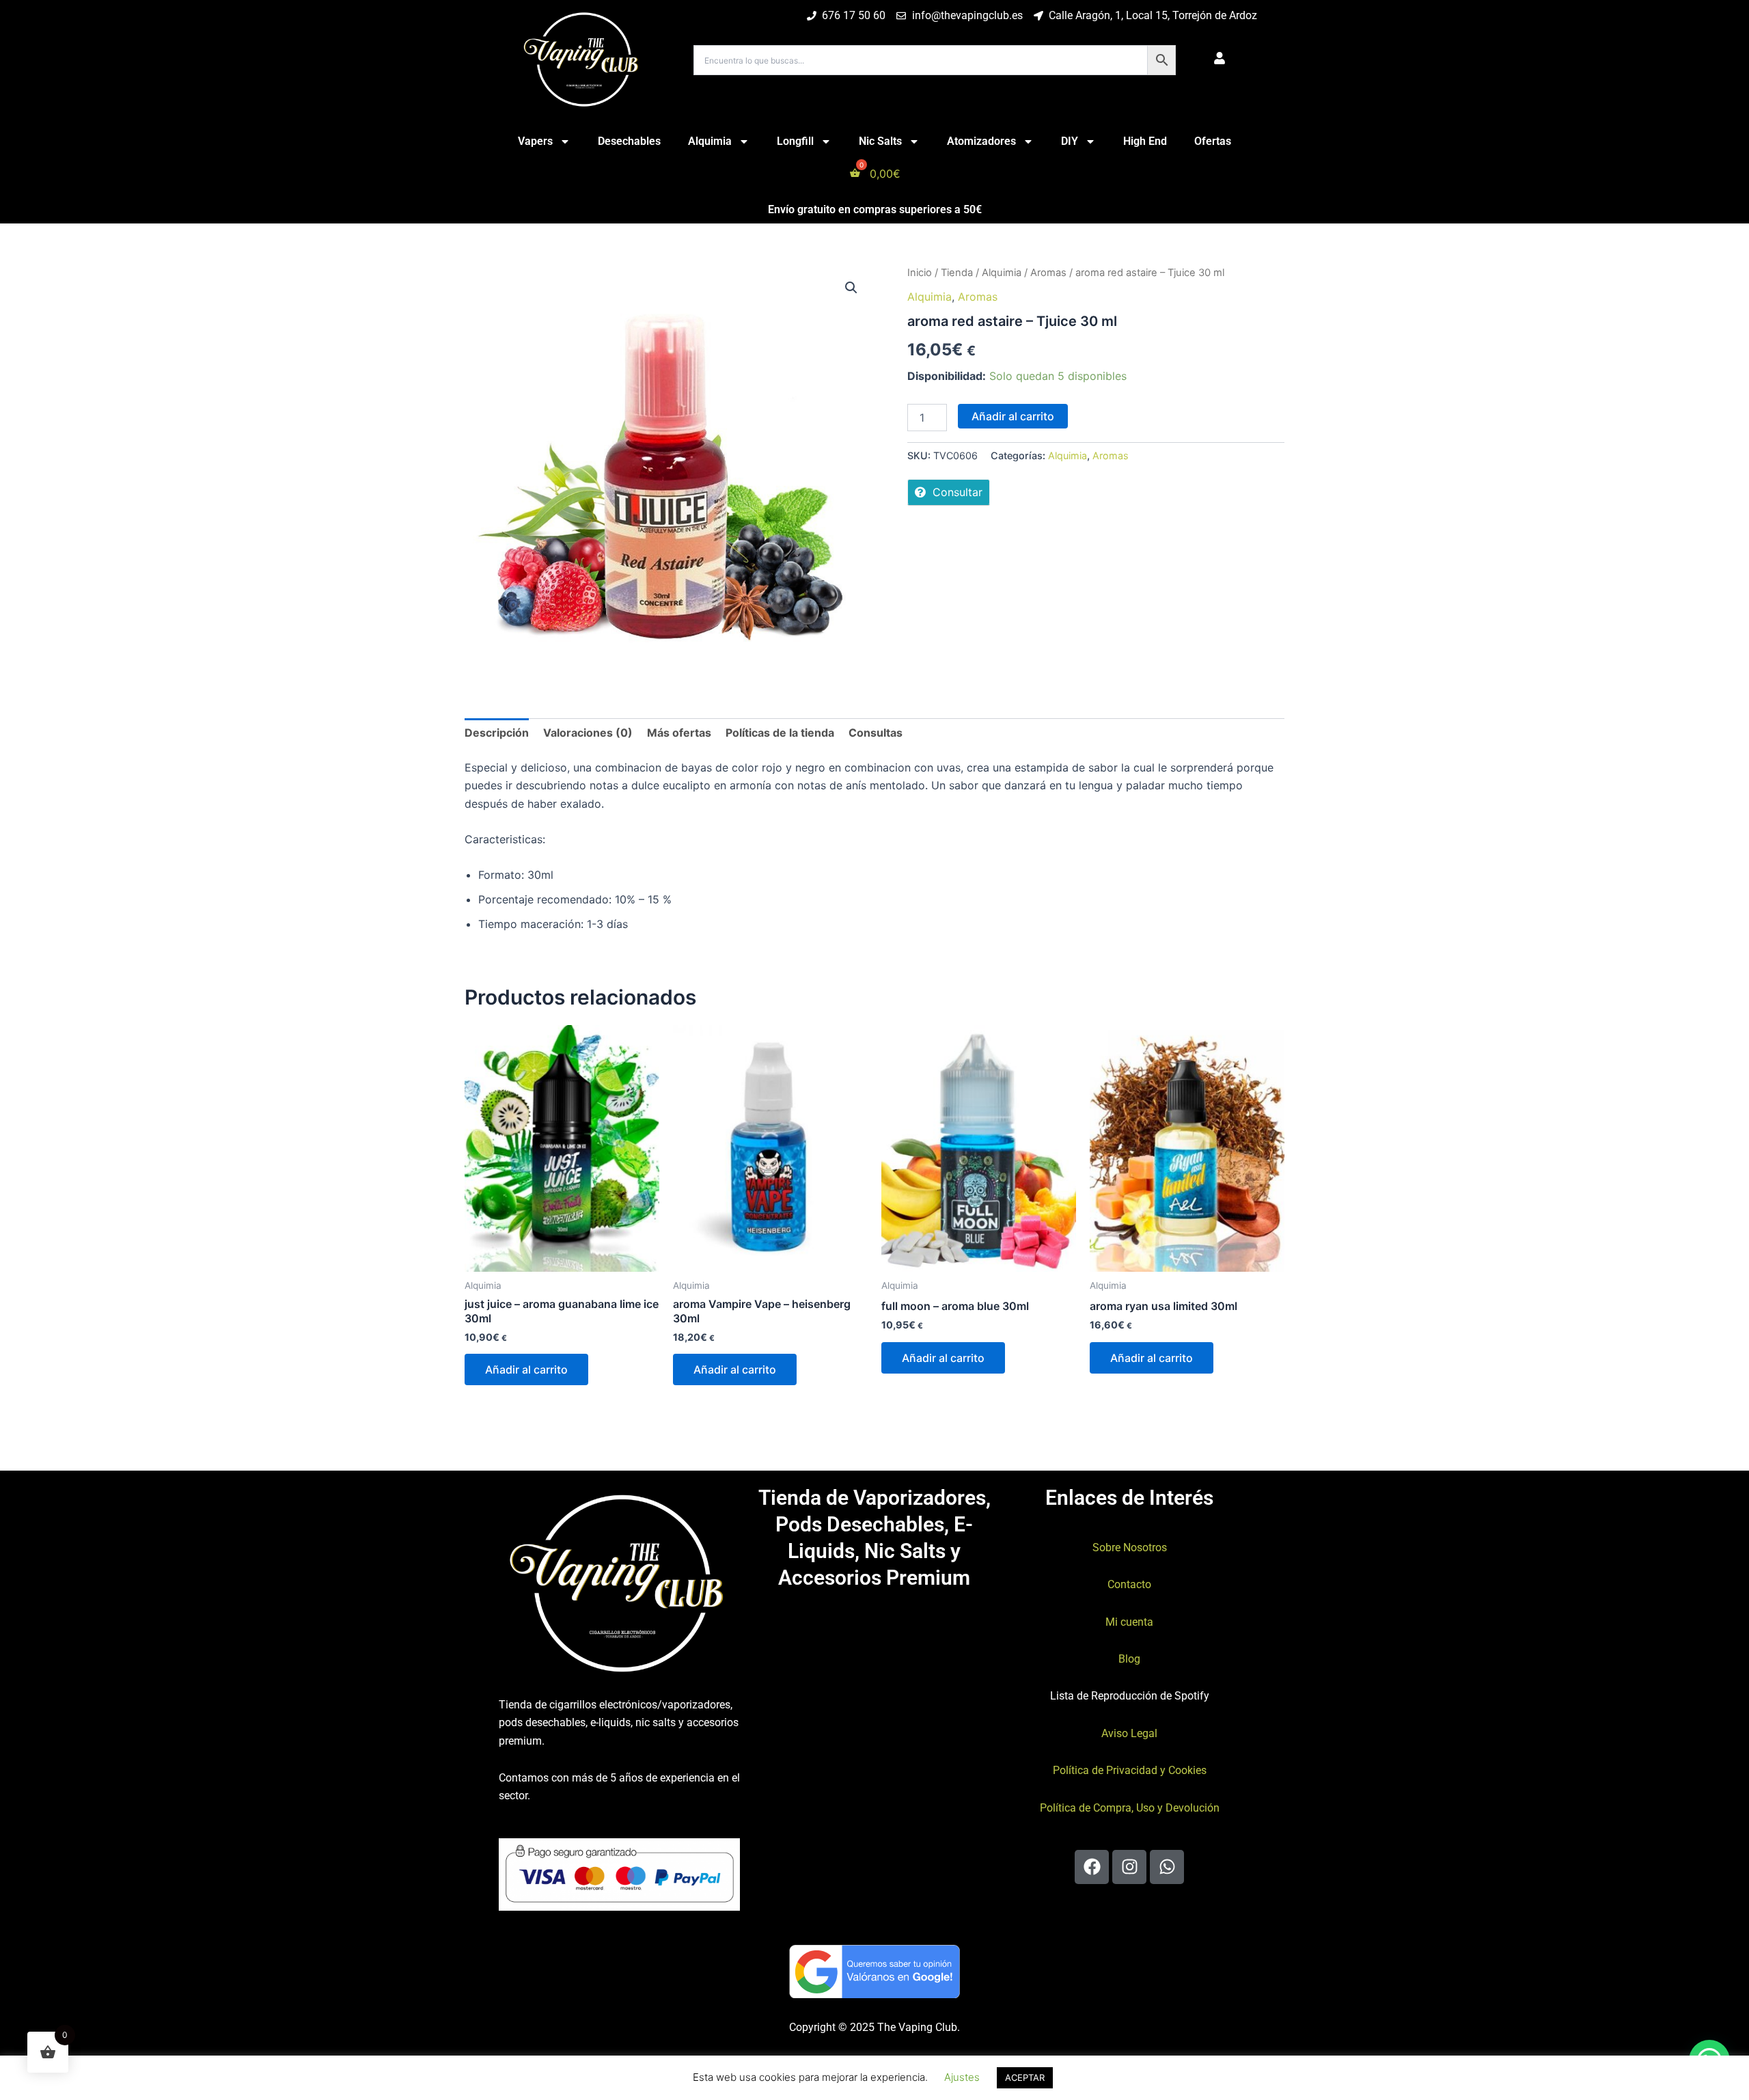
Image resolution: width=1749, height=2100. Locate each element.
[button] (851, 288)
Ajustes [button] (962, 2077)
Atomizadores (981, 141)
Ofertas (1213, 141)
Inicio (920, 273)
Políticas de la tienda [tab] (780, 733)
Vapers (535, 141)
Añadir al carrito (1013, 416)
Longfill (795, 141)
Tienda (957, 273)
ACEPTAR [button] (1025, 2077)
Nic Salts (880, 141)
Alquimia (710, 141)
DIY (1070, 141)
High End (1145, 141)
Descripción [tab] (497, 733)
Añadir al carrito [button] (526, 1369)
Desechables (629, 141)
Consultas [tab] (876, 733)
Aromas (1048, 273)
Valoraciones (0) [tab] (588, 733)
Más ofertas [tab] (679, 733)
